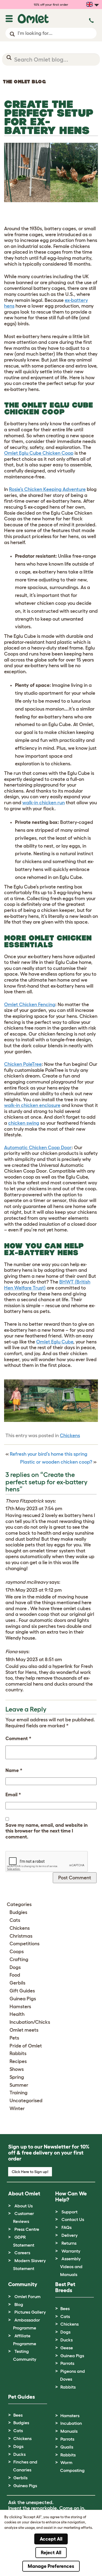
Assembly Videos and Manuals (71, 2266)
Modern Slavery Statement (29, 2264)
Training (18, 2093)
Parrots (67, 2363)
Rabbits (18, 2053)
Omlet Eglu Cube (55, 1342)
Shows (17, 2069)
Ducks (67, 2340)
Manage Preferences (51, 2566)
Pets (14, 2038)
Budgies (18, 1912)
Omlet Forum (27, 2296)
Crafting (19, 1959)
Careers (22, 2253)
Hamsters (20, 2007)
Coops (17, 1952)
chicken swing (24, 1123)
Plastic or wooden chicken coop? (56, 1462)
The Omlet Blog (24, 82)
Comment (18, 1738)
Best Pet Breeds (65, 2287)
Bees (65, 2308)
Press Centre (27, 2229)
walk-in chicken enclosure (32, 1105)
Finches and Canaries (25, 2466)
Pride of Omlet (26, 2046)
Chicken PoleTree (23, 1064)
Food (15, 1975)
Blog (19, 2304)
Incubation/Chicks (30, 2022)
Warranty (71, 2251)
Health (17, 2014)
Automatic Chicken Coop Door (38, 1148)
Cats (15, 1920)
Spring (17, 2077)
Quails (67, 2447)
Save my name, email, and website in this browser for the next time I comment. (47, 1831)
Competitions (24, 1944)
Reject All (51, 2553)
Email (13, 1795)
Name (14, 1770)
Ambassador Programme (27, 2324)
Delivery (69, 2235)
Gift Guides (22, 1991)
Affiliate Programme (25, 2340)
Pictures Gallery (30, 2312)
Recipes (18, 2061)
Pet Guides (21, 2397)
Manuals (69, 2431)
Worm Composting (72, 2466)
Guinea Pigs (23, 1999)
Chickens (70, 1436)
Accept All (51, 2539)
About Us (24, 2206)
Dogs (15, 1967)
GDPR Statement (24, 2241)
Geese (67, 2348)
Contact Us (73, 2219)
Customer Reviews (24, 2217)
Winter (17, 2108)
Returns (69, 2243)
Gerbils (17, 1983)
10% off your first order (51, 4)
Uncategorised (26, 2101)
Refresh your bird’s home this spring (49, 1454)
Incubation (71, 2423)
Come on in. (72, 2508)
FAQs (67, 2227)
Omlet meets (24, 2030)
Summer (19, 2085)
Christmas (21, 1936)
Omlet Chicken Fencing (30, 1005)
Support (69, 2212)
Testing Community (25, 2355)
